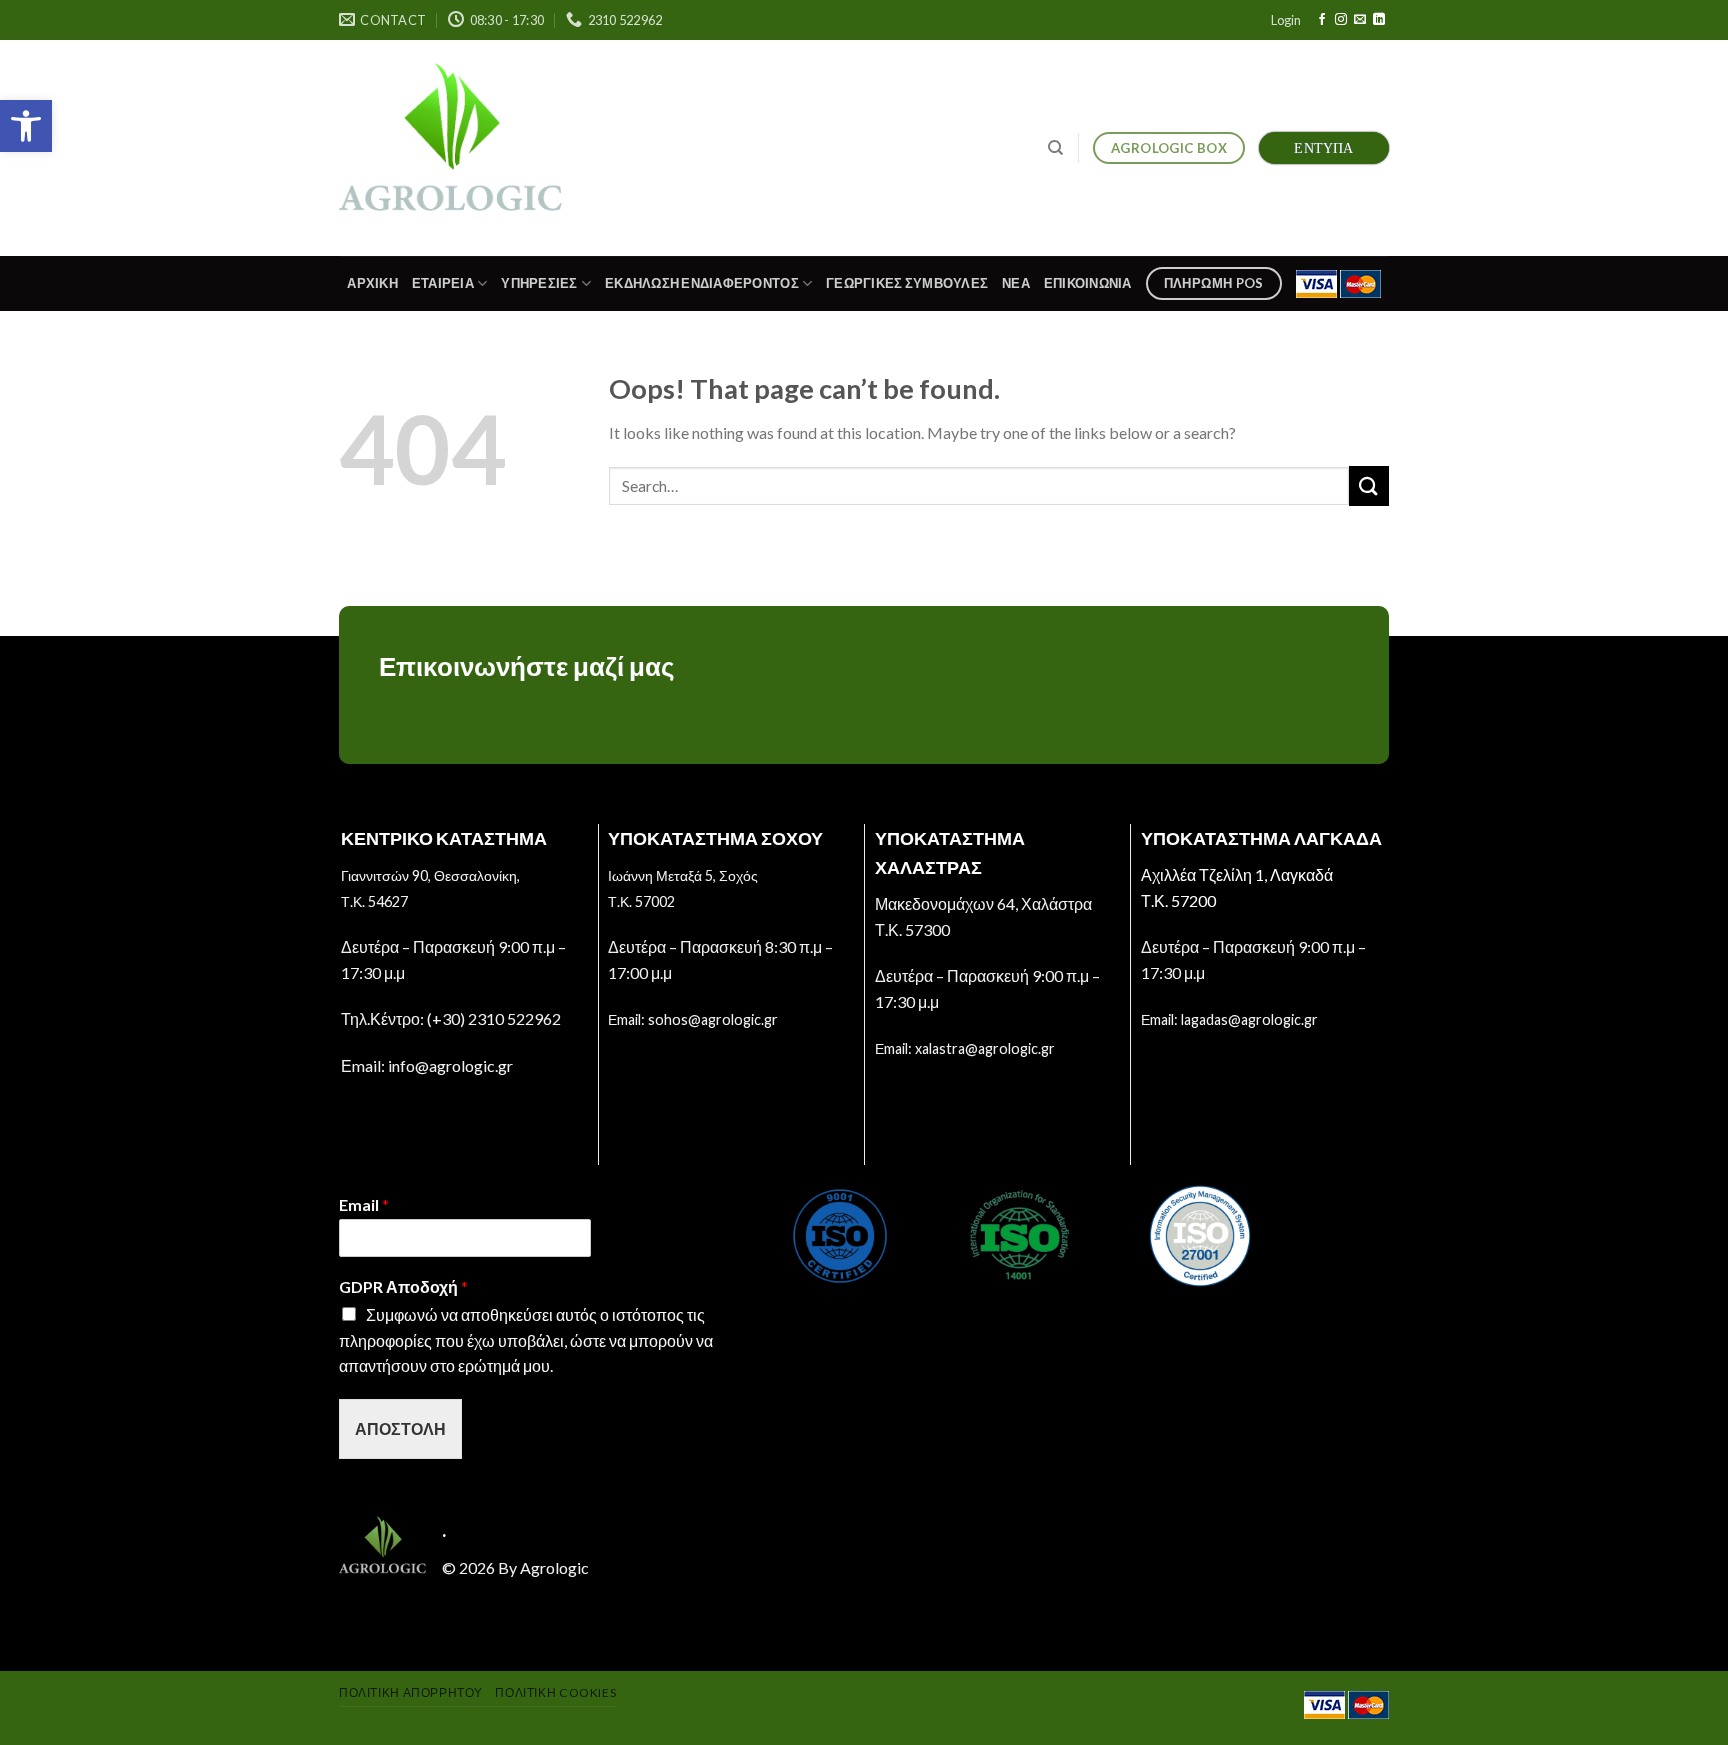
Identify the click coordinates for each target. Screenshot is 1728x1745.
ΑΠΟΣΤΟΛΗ (400, 1428)
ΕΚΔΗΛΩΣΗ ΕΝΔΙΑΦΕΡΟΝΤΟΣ (702, 283)
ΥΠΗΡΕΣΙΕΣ (539, 283)
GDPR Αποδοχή (403, 1286)
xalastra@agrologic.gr (985, 1048)
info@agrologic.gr (450, 1065)
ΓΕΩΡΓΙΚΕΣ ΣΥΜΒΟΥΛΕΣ (907, 283)
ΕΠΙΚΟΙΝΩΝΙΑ (1088, 283)
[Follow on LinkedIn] (1379, 20)
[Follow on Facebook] (1322, 20)
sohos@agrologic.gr (713, 1019)
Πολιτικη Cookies (555, 1692)
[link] (450, 147)
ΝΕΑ (1016, 283)
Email (364, 1204)
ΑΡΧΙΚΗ (372, 283)
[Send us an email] (1360, 20)
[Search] (1055, 148)
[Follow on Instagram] (1341, 20)
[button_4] (1369, 485)
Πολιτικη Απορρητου (411, 1692)
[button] (26, 126)
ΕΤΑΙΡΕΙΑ (443, 283)
